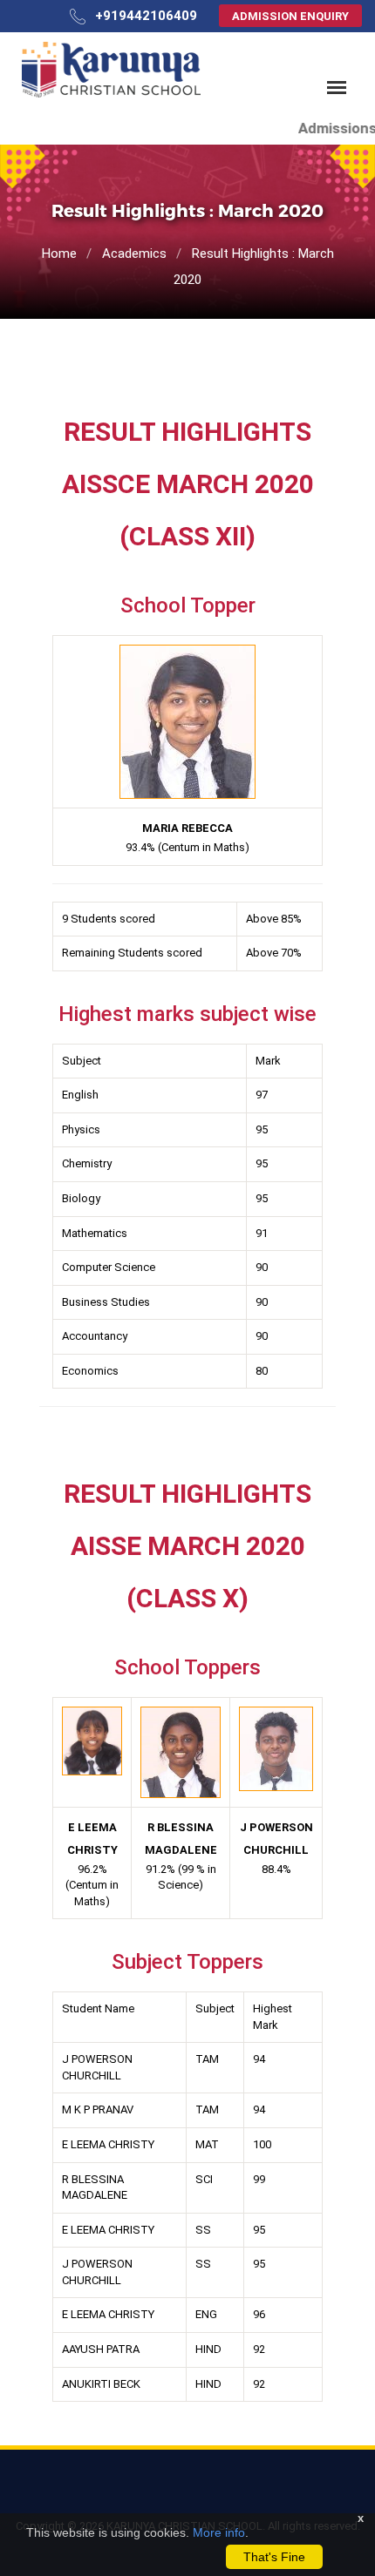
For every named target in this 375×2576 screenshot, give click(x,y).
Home (59, 254)
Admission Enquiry (290, 16)
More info (219, 2532)
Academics (134, 254)
